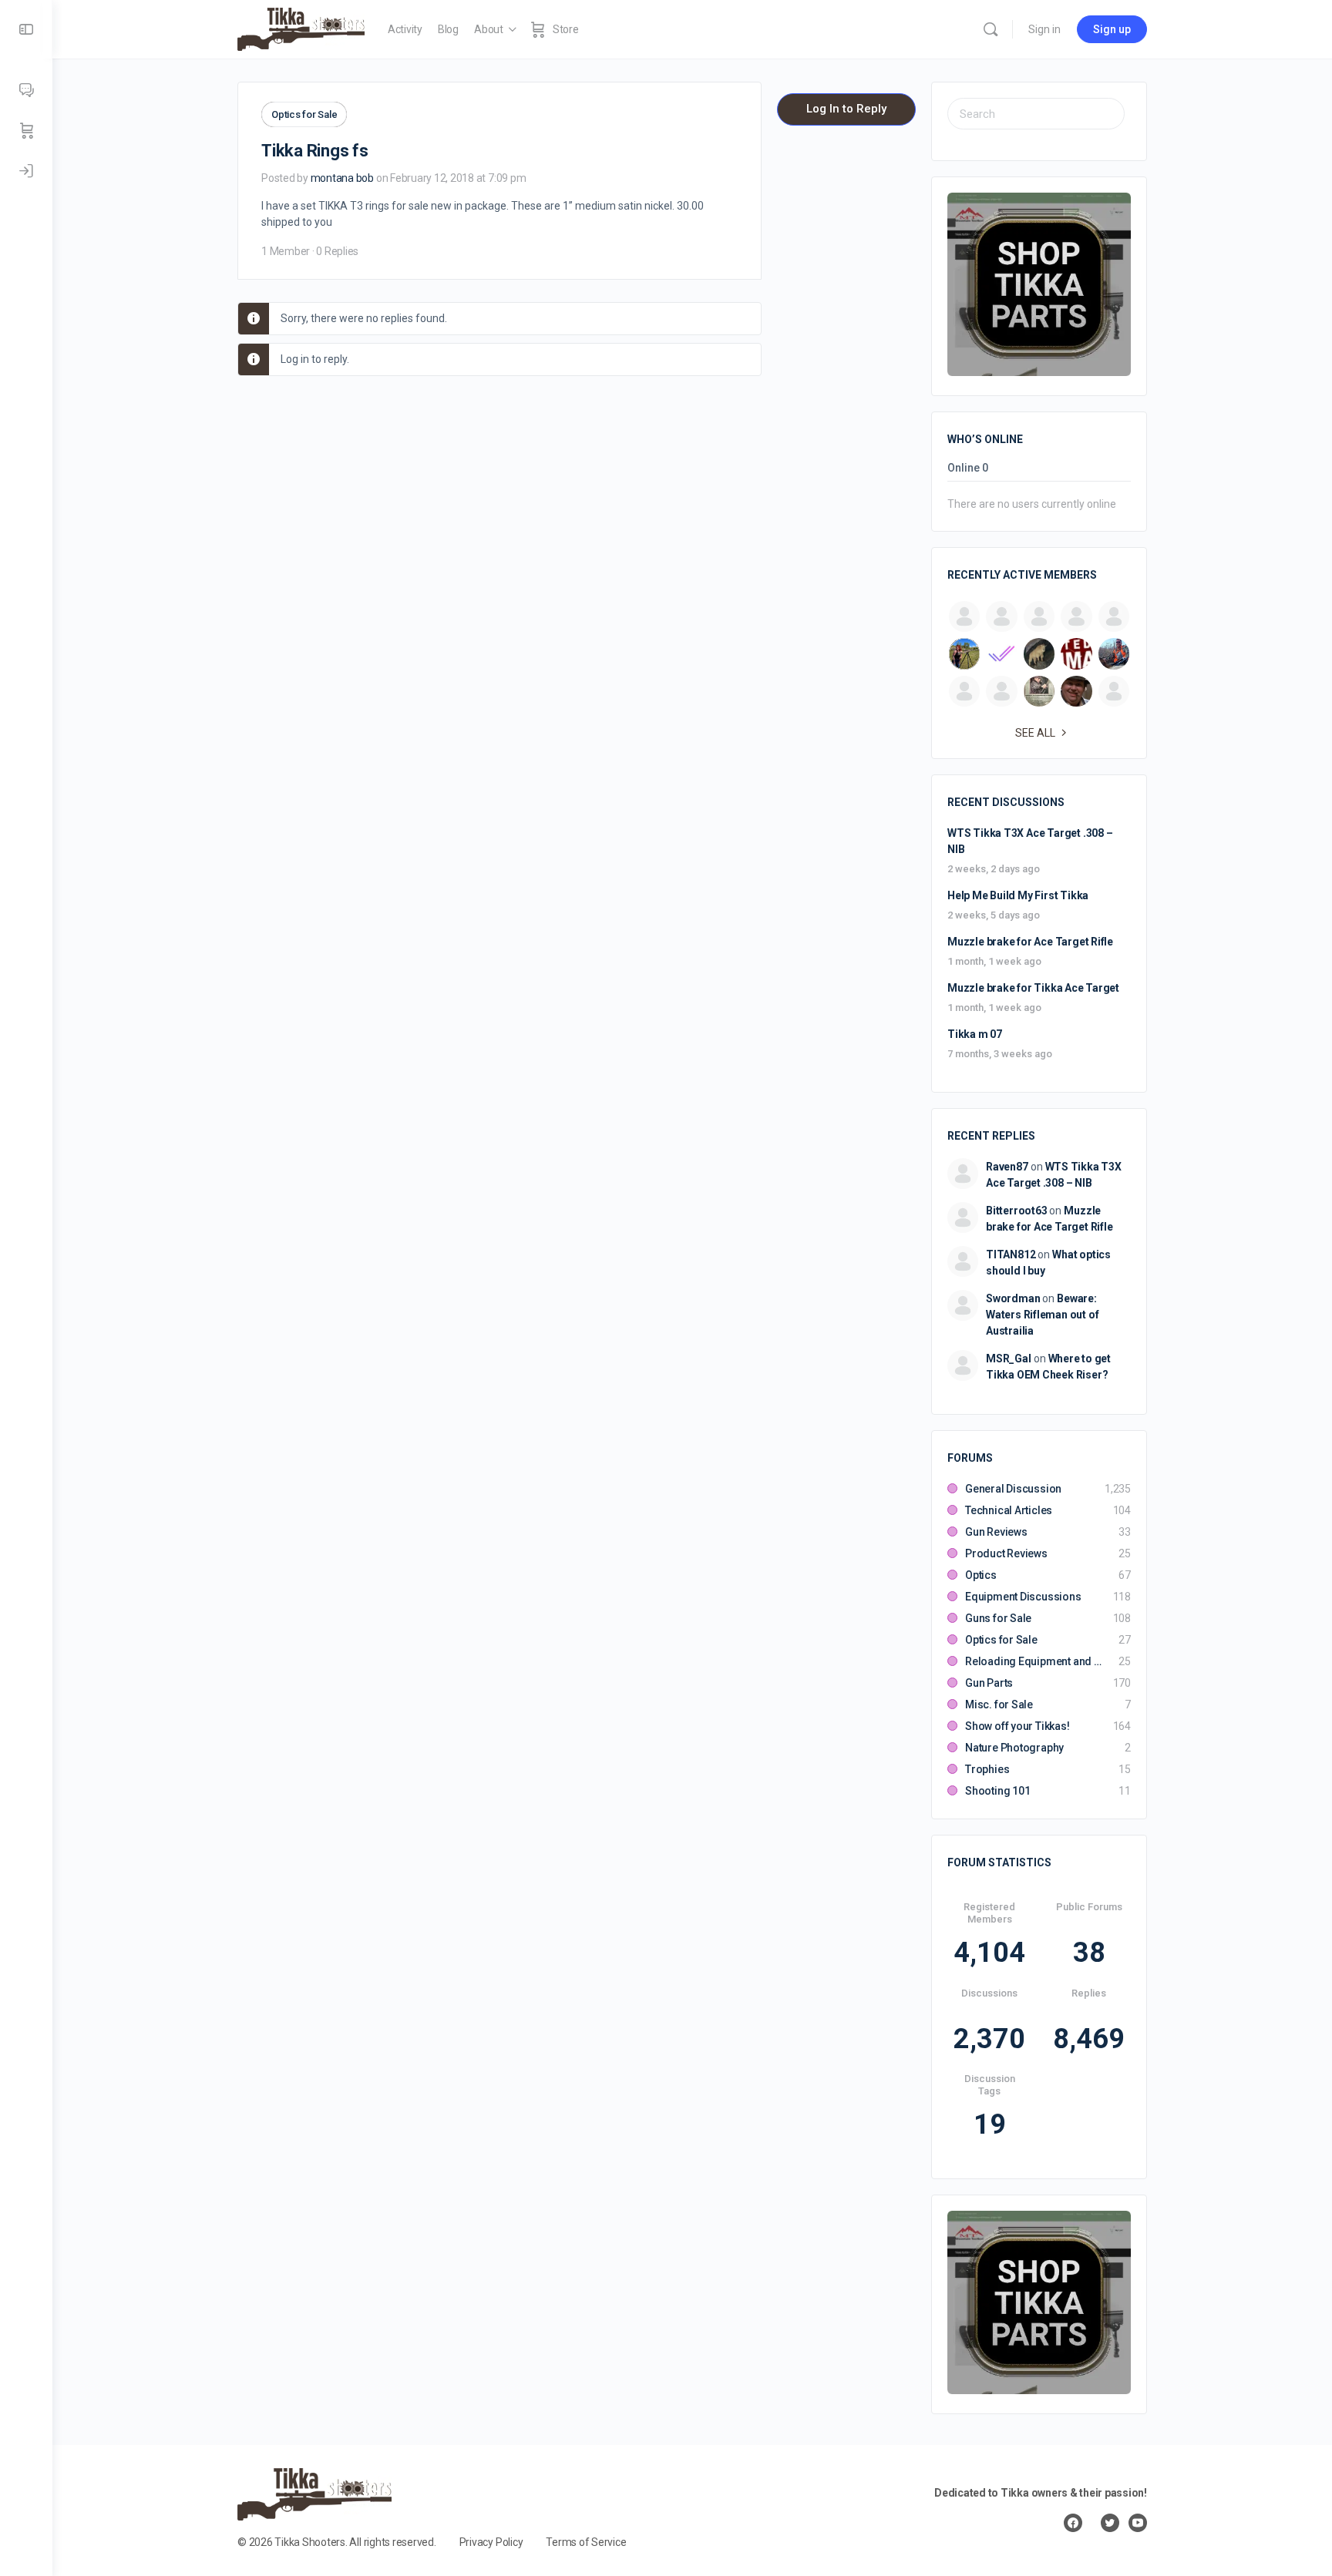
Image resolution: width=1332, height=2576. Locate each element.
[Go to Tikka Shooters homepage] (301, 28)
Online (968, 468)
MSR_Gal (1009, 1359)
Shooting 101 (997, 1791)
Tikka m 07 (975, 1034)
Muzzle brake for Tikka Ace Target (1033, 988)
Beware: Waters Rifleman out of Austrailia (1042, 1315)
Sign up (1112, 29)
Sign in (1044, 29)
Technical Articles (1009, 1510)
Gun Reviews (996, 1532)
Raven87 (1007, 1167)
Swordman (1013, 1298)
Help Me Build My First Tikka (1018, 895)
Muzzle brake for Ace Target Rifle (1030, 942)
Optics (981, 1575)
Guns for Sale (998, 1618)
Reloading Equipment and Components (1034, 1661)
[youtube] (1138, 2523)
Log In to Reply (846, 109)
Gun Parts (989, 1683)
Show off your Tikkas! (1017, 1726)
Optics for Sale (304, 114)
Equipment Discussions (1023, 1597)
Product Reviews (1006, 1553)
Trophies (987, 1769)
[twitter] (1110, 2523)
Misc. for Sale (999, 1704)
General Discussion (1013, 1489)
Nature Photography (1014, 1748)
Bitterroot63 (1016, 1211)
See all (1035, 733)
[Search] (991, 29)
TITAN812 (1011, 1254)
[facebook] (1073, 2523)
